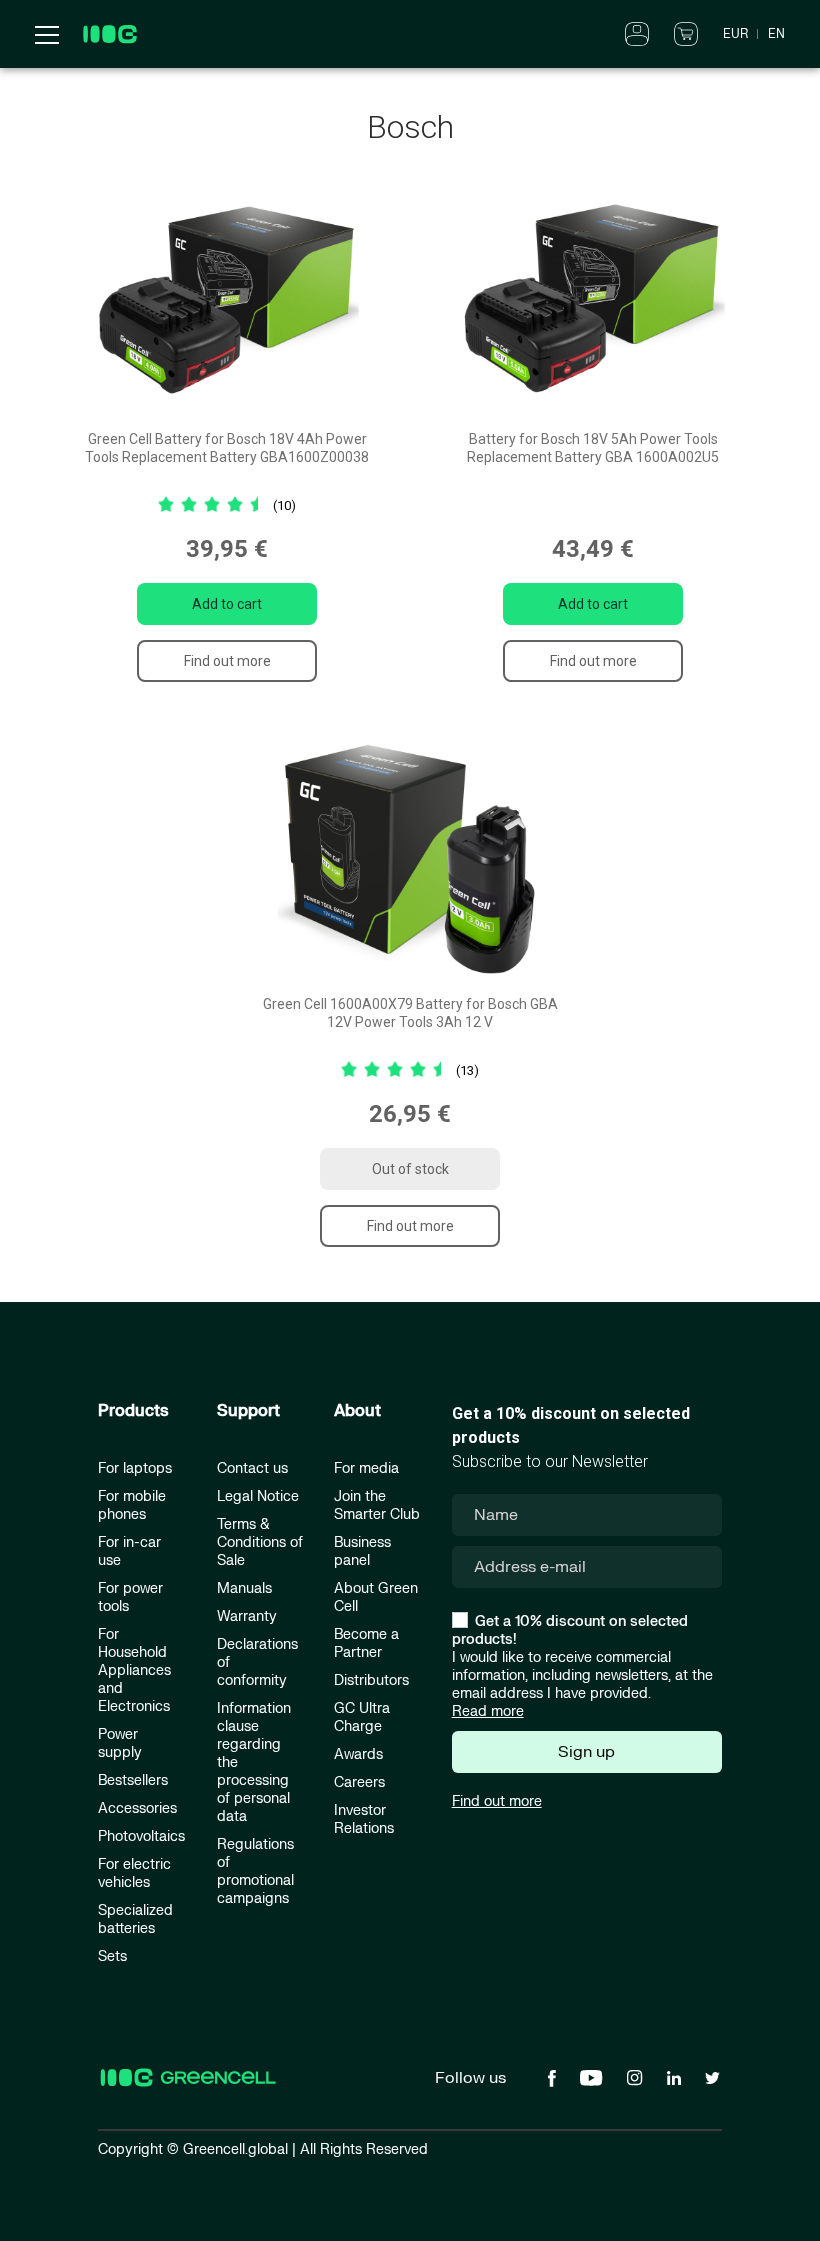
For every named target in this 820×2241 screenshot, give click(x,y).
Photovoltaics (141, 1836)
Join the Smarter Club (377, 1505)
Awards (358, 1754)
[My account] (637, 33)
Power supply (120, 1743)
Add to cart (227, 604)
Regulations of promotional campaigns (255, 1871)
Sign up (586, 1752)
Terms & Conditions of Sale (260, 1542)
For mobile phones (132, 1505)
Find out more (227, 661)
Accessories (137, 1808)
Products (133, 1411)
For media (366, 1468)
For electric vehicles (134, 1873)
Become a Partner (366, 1643)
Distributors (371, 1680)
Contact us (252, 1468)
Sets (112, 1956)
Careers (359, 1782)
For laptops (135, 1468)
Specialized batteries (135, 1919)
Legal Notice (258, 1496)
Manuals (244, 1588)
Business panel (362, 1551)
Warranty (247, 1616)
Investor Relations (364, 1819)
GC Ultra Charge (362, 1717)
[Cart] (686, 33)
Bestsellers (133, 1780)
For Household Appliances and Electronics (134, 1670)
